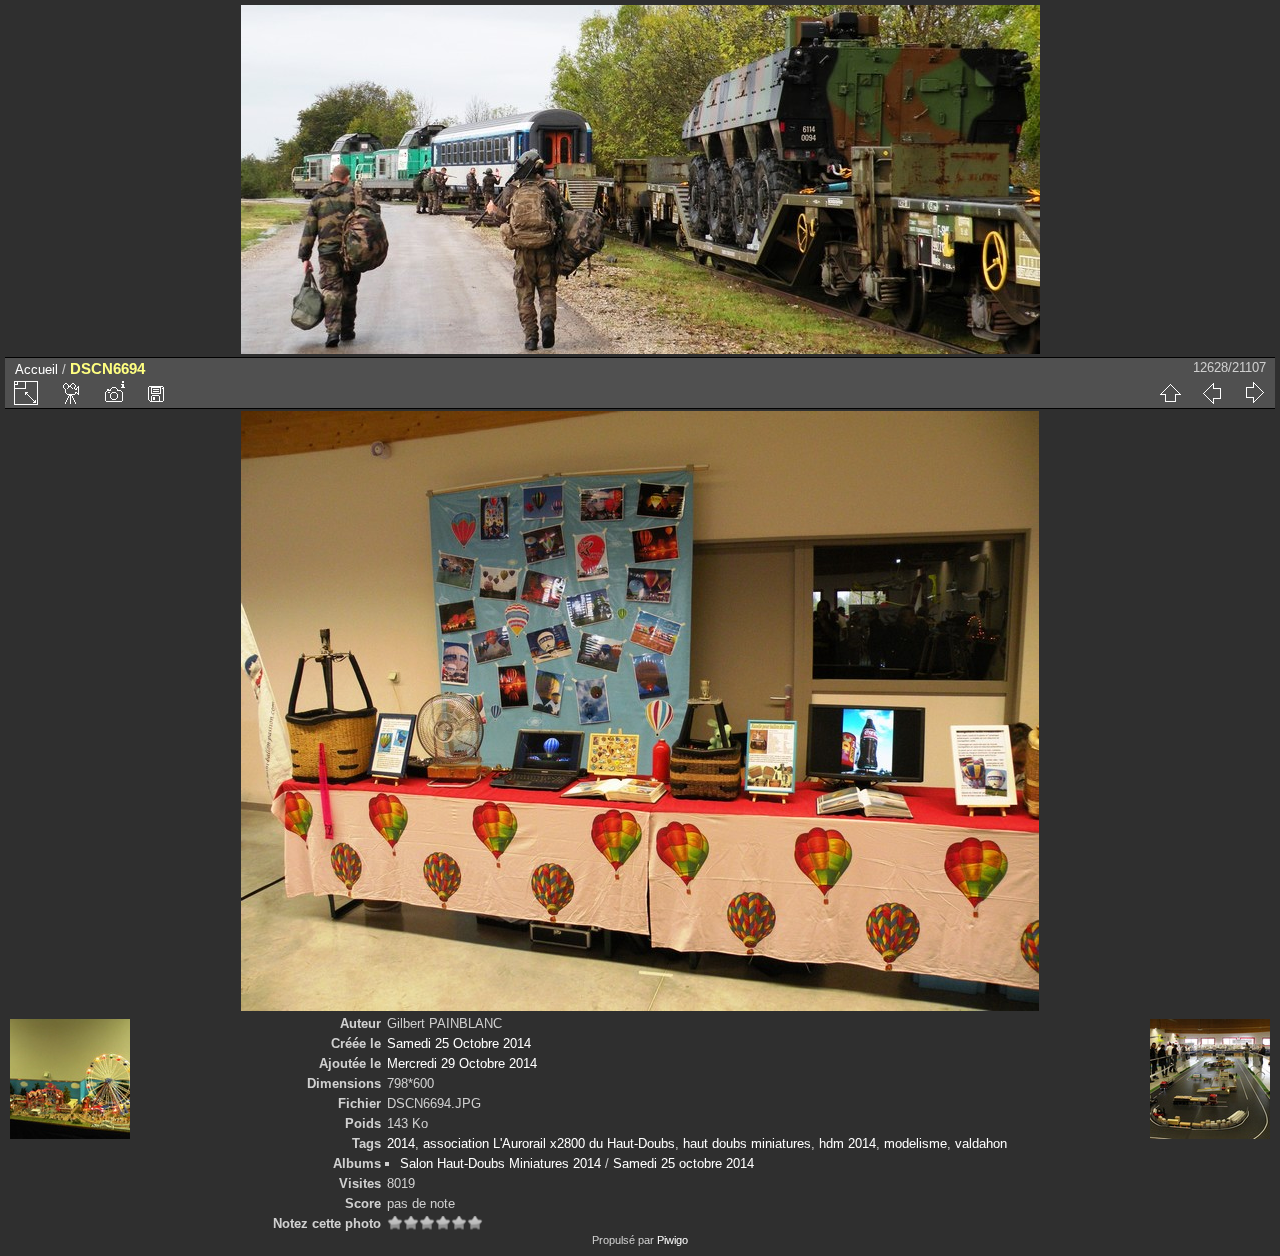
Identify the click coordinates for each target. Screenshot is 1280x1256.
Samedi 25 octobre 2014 (683, 1163)
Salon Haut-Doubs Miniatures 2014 (500, 1163)
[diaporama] (72, 393)
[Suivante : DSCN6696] (1254, 393)
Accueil (36, 369)
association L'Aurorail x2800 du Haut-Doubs (549, 1143)
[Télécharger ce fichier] (156, 393)
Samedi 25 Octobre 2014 (459, 1043)
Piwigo (672, 1240)
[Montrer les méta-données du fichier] (114, 393)
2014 (401, 1143)
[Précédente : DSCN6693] (1212, 393)
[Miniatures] (1170, 393)
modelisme (915, 1143)
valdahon (981, 1143)
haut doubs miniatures (747, 1143)
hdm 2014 (847, 1143)
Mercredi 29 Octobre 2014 (462, 1063)
